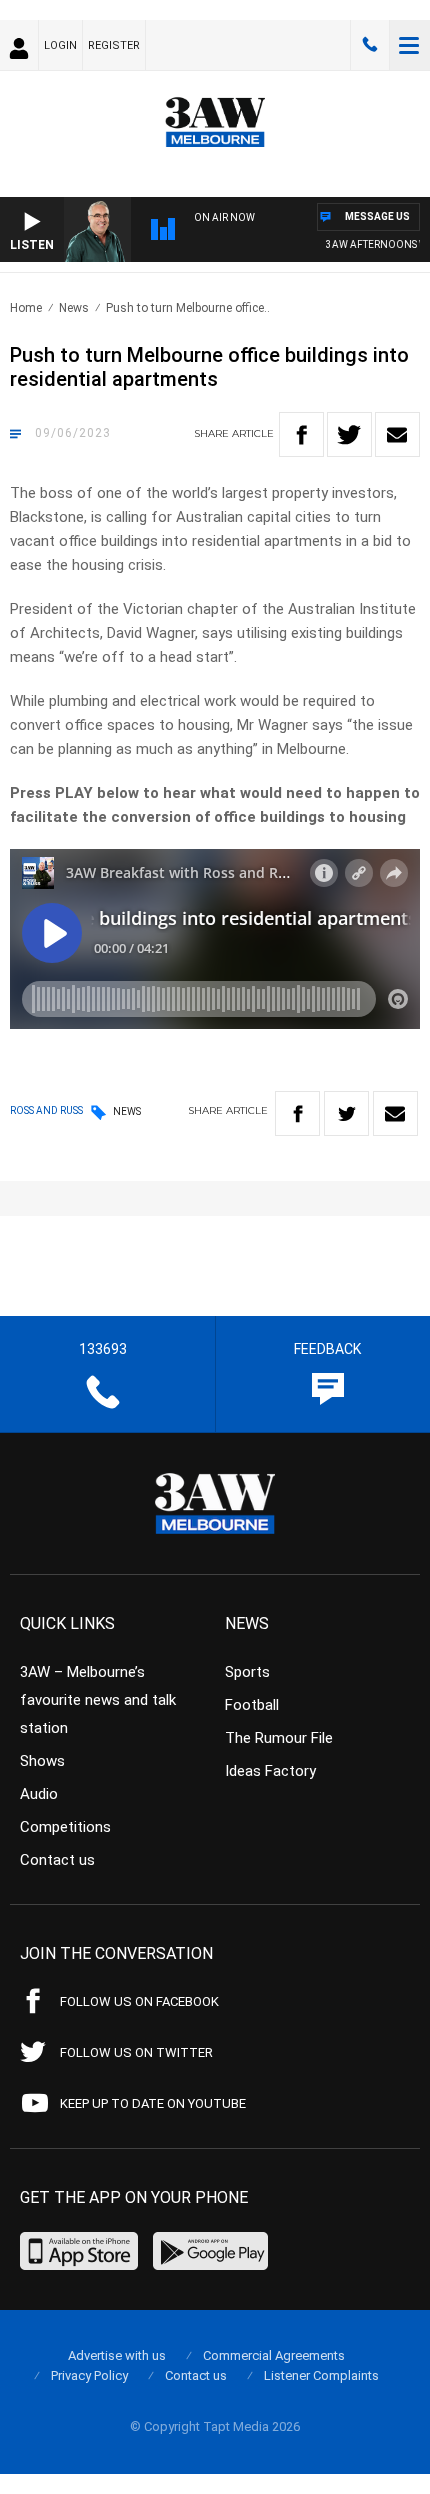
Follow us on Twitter (136, 2052)
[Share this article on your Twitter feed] (349, 434)
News (74, 308)
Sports (247, 1672)
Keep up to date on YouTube (153, 2103)
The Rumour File (279, 1738)
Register (114, 45)
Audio (39, 1794)
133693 (370, 45)
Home (26, 308)
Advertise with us (117, 2355)
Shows (42, 1761)
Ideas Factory (270, 1771)
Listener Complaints (321, 2375)
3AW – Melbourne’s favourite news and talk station (98, 1700)
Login (60, 45)
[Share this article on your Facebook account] (301, 434)
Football (252, 1705)
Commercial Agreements (274, 2355)
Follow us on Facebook (139, 2001)
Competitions (65, 1827)
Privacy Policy (89, 2375)
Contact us (57, 1860)
